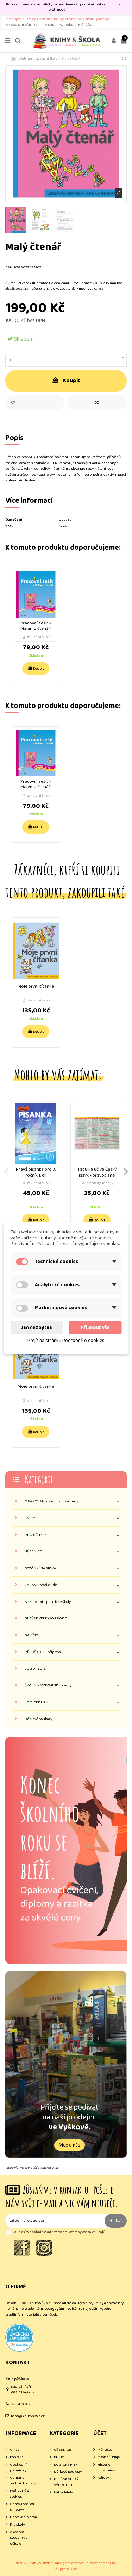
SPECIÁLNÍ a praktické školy (48, 1602)
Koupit (71, 381)
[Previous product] (123, 59)
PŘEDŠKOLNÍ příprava (43, 1652)
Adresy (103, 2478)
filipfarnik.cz (66, 2569)
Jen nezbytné (37, 1327)
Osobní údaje (109, 2457)
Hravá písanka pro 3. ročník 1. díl (36, 1173)
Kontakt (66, 25)
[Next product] (126, 59)
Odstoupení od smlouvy (22, 2507)
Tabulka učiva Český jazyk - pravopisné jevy (97, 1176)
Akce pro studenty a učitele (19, 2538)
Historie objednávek (107, 2468)
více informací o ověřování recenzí (32, 2168)
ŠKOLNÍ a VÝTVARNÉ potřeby (48, 1686)
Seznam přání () (25, 25)
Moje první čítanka (36, 986)
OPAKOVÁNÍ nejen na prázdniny (51, 1501)
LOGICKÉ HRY (36, 1702)
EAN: (9, 267)
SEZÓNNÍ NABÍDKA (40, 1568)
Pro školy (17, 2525)
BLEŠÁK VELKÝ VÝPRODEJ (46, 1619)
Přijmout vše (95, 1327)
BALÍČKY (32, 1635)
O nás (49, 25)
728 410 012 (21, 2404)
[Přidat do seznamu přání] (35, 402)
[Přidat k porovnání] (97, 402)
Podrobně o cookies (19, 2494)
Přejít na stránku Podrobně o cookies (66, 1341)
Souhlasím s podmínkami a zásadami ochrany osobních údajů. (59, 2232)
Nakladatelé (63, 2493)
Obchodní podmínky (18, 2468)
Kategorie (39, 1479)
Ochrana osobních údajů (23, 2481)
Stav (9, 527)
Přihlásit (116, 2221)
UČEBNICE (33, 1552)
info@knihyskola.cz (28, 2416)
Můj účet (85, 25)
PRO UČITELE (36, 1535)
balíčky (47, 4)
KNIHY (30, 1518)
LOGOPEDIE (35, 1669)
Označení (14, 520)
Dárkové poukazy (39, 1719)
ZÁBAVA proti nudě (41, 1585)
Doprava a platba (23, 2517)
